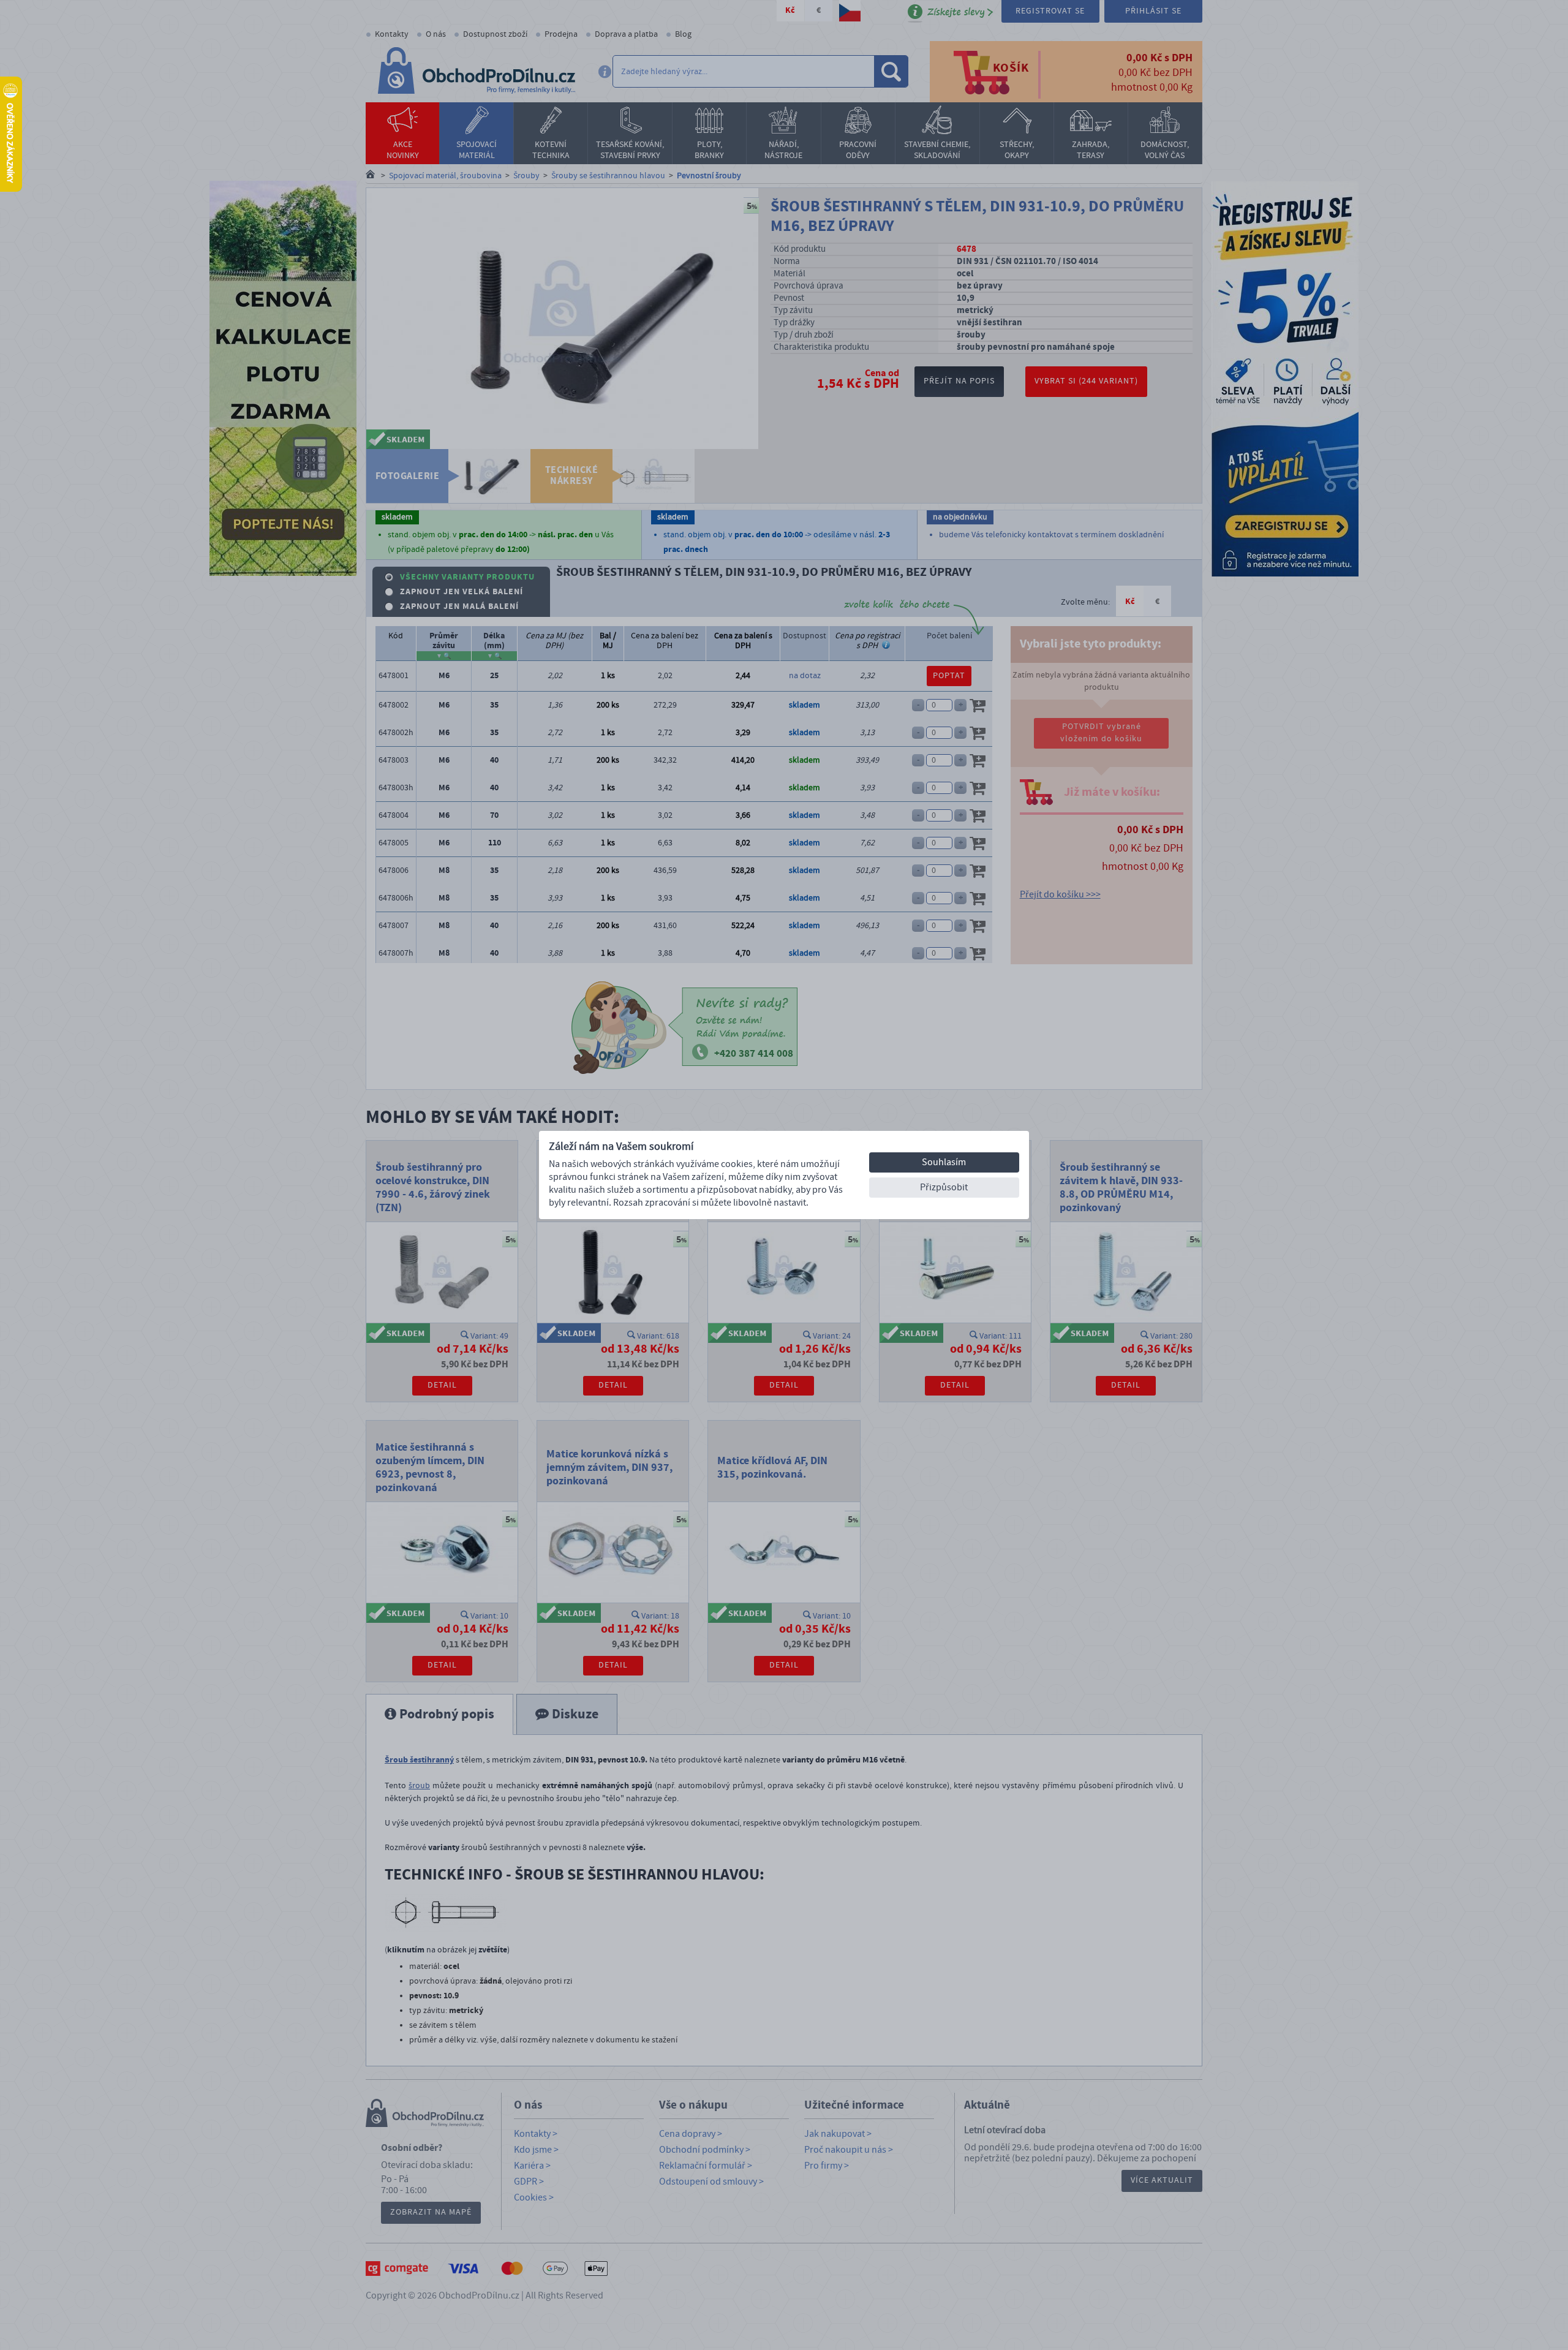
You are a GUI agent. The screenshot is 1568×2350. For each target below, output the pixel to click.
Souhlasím (944, 1162)
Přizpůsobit (944, 1187)
